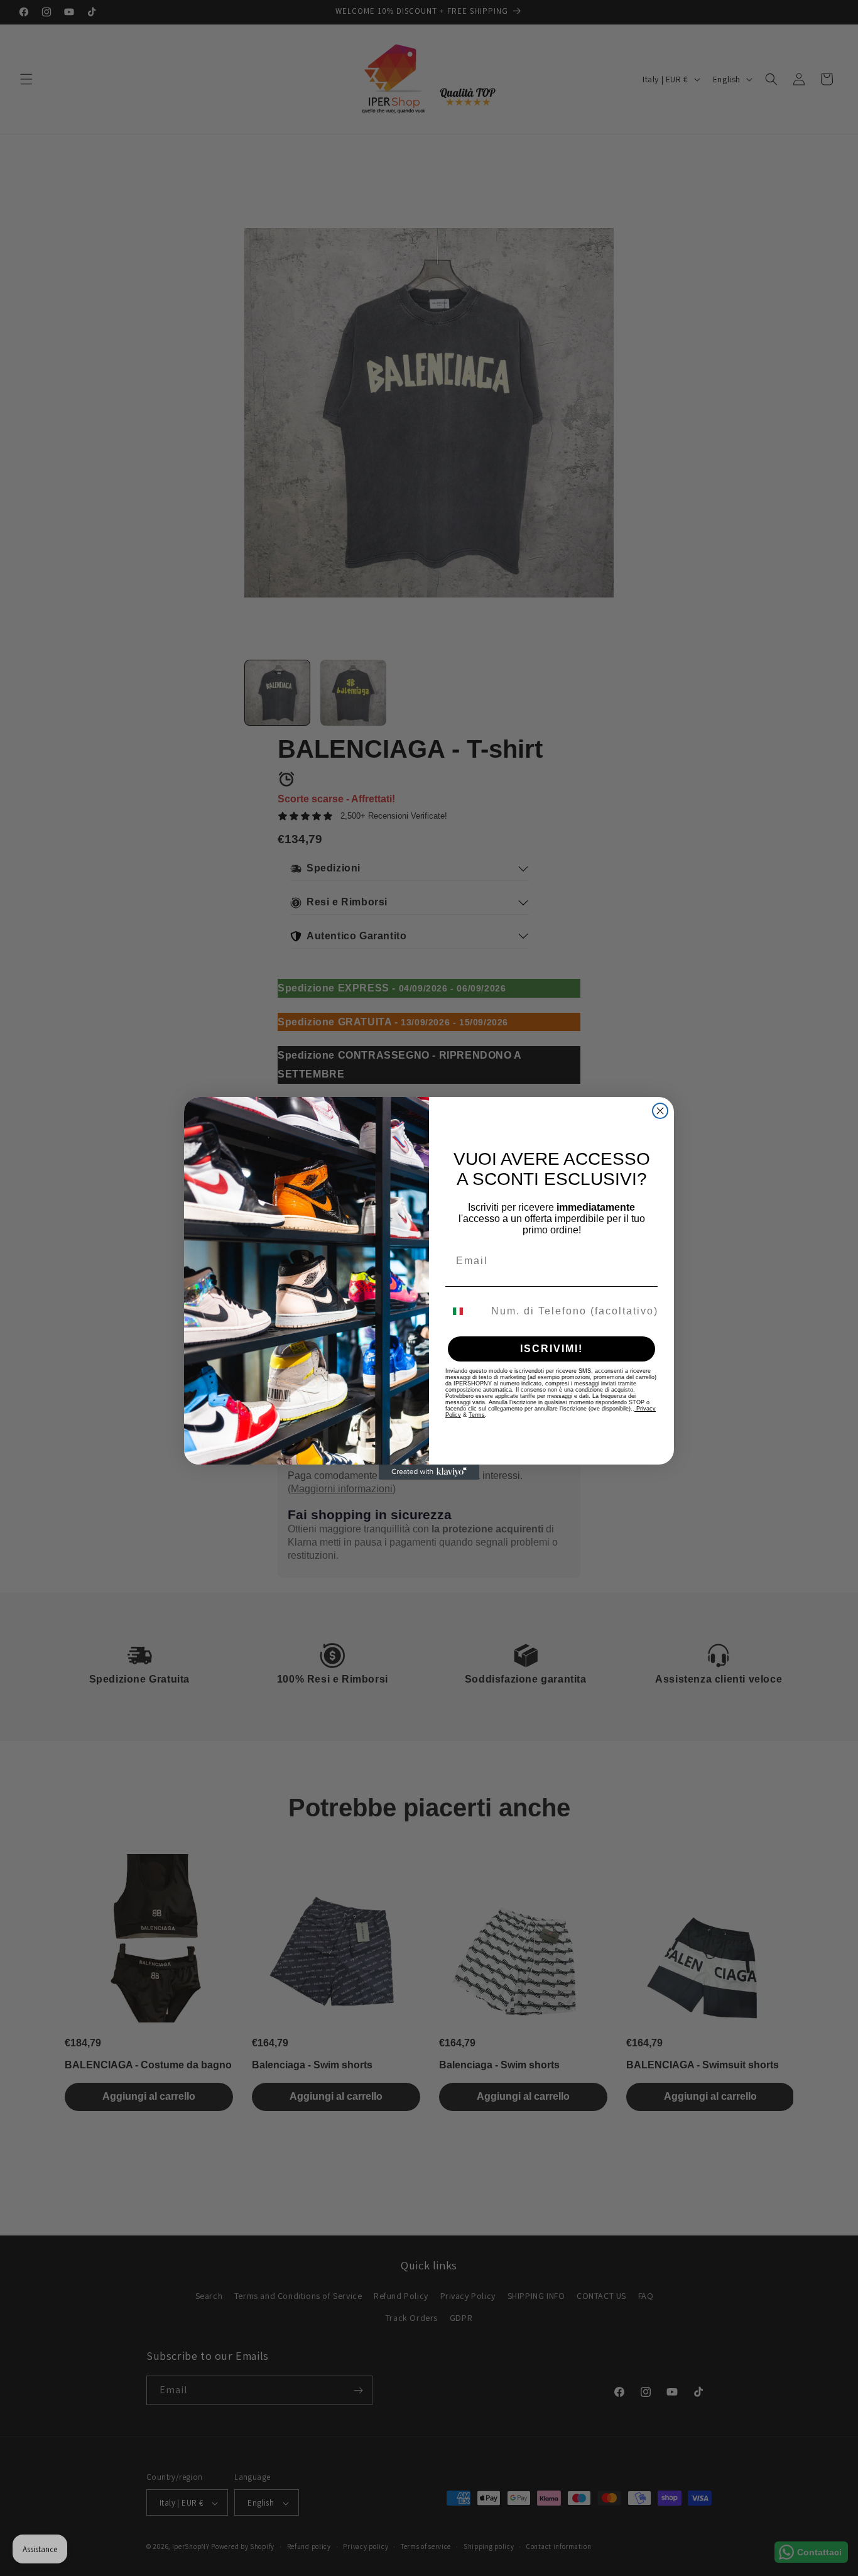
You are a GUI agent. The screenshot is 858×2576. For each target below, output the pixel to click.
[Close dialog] (660, 1111)
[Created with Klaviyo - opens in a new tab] (429, 1472)
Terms (477, 1415)
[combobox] (465, 1311)
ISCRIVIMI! (551, 1349)
